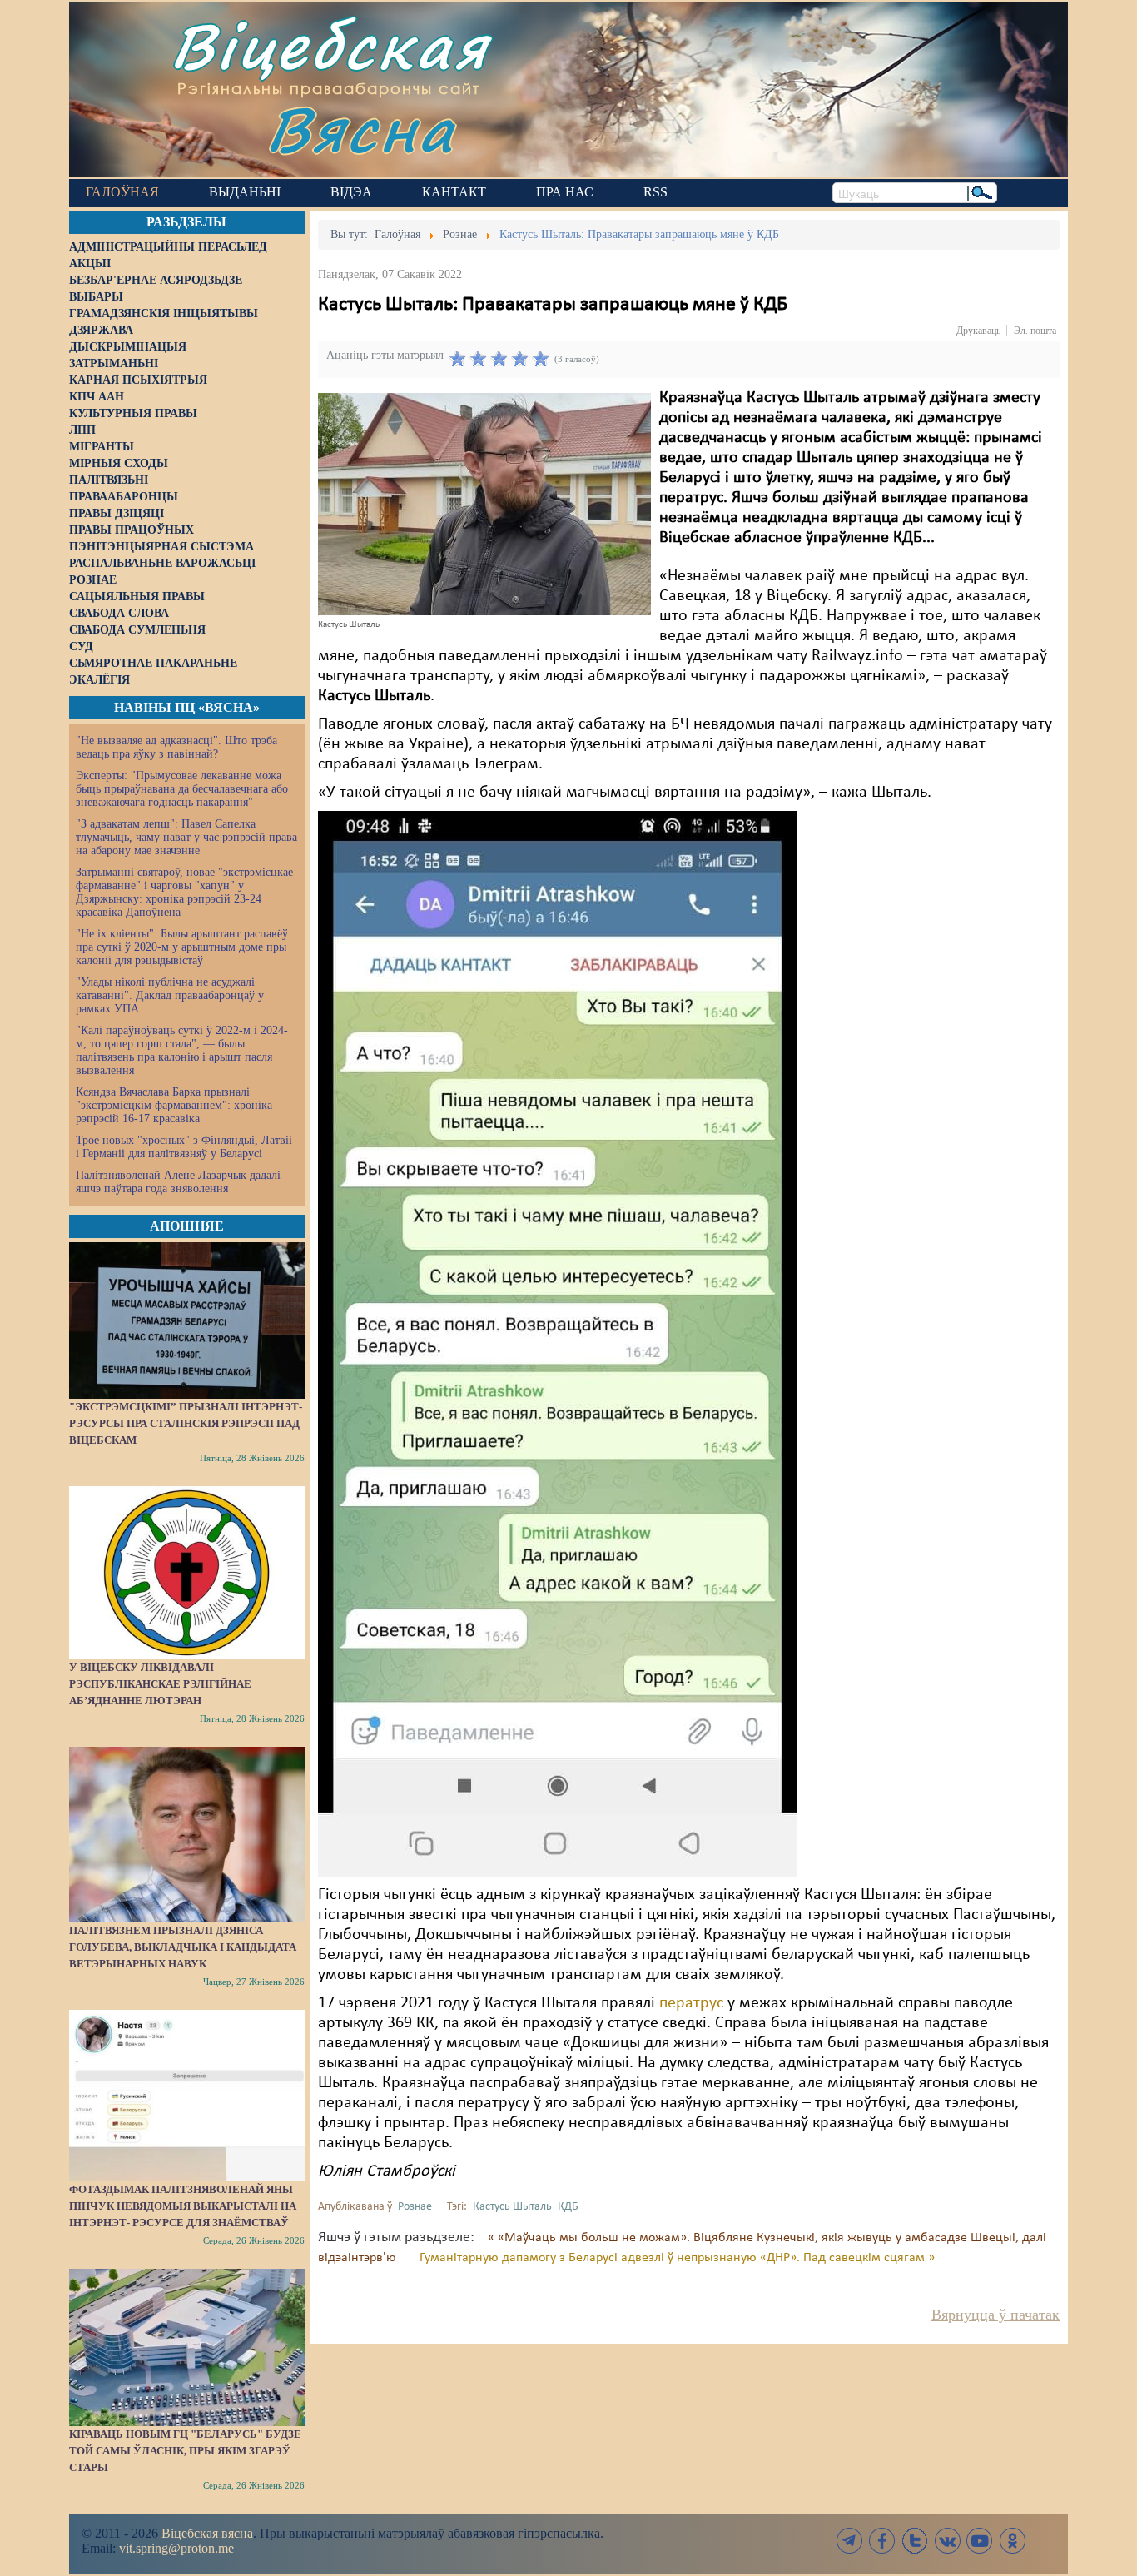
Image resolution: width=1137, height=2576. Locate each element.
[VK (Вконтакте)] (947, 2541)
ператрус (691, 2003)
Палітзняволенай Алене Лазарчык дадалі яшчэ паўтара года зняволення (178, 1182)
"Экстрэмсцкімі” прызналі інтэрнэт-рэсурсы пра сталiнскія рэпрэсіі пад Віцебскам (186, 1423)
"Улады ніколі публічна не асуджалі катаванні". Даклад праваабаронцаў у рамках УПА (170, 995)
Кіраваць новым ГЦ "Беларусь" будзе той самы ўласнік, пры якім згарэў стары (185, 2451)
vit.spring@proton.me (176, 2548)
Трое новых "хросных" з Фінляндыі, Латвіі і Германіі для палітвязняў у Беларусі (184, 1147)
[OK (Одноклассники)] (1012, 2541)
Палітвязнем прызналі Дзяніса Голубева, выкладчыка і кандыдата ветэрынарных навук (183, 1947)
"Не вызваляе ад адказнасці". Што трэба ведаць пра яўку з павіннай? (176, 747)
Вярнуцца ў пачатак (995, 2315)
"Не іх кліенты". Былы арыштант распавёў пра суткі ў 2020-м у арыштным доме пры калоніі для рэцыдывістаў (182, 947)
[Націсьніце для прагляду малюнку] (484, 504)
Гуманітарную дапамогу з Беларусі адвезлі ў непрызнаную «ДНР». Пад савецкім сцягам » (677, 2258)
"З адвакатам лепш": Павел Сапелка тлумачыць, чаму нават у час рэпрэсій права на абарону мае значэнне (186, 837)
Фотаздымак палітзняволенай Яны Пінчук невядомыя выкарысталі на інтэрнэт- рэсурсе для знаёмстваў (183, 2206)
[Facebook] (882, 2541)
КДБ (568, 2207)
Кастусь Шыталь (512, 2207)
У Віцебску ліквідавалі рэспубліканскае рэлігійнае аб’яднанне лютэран (160, 1684)
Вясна (361, 129)
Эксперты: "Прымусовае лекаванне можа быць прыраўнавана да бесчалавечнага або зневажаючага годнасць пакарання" (182, 789)
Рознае (415, 2207)
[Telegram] (850, 2541)
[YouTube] (980, 2541)
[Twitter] (915, 2541)
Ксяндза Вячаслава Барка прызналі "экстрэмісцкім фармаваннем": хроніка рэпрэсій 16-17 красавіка (174, 1105)
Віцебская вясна (207, 2533)
